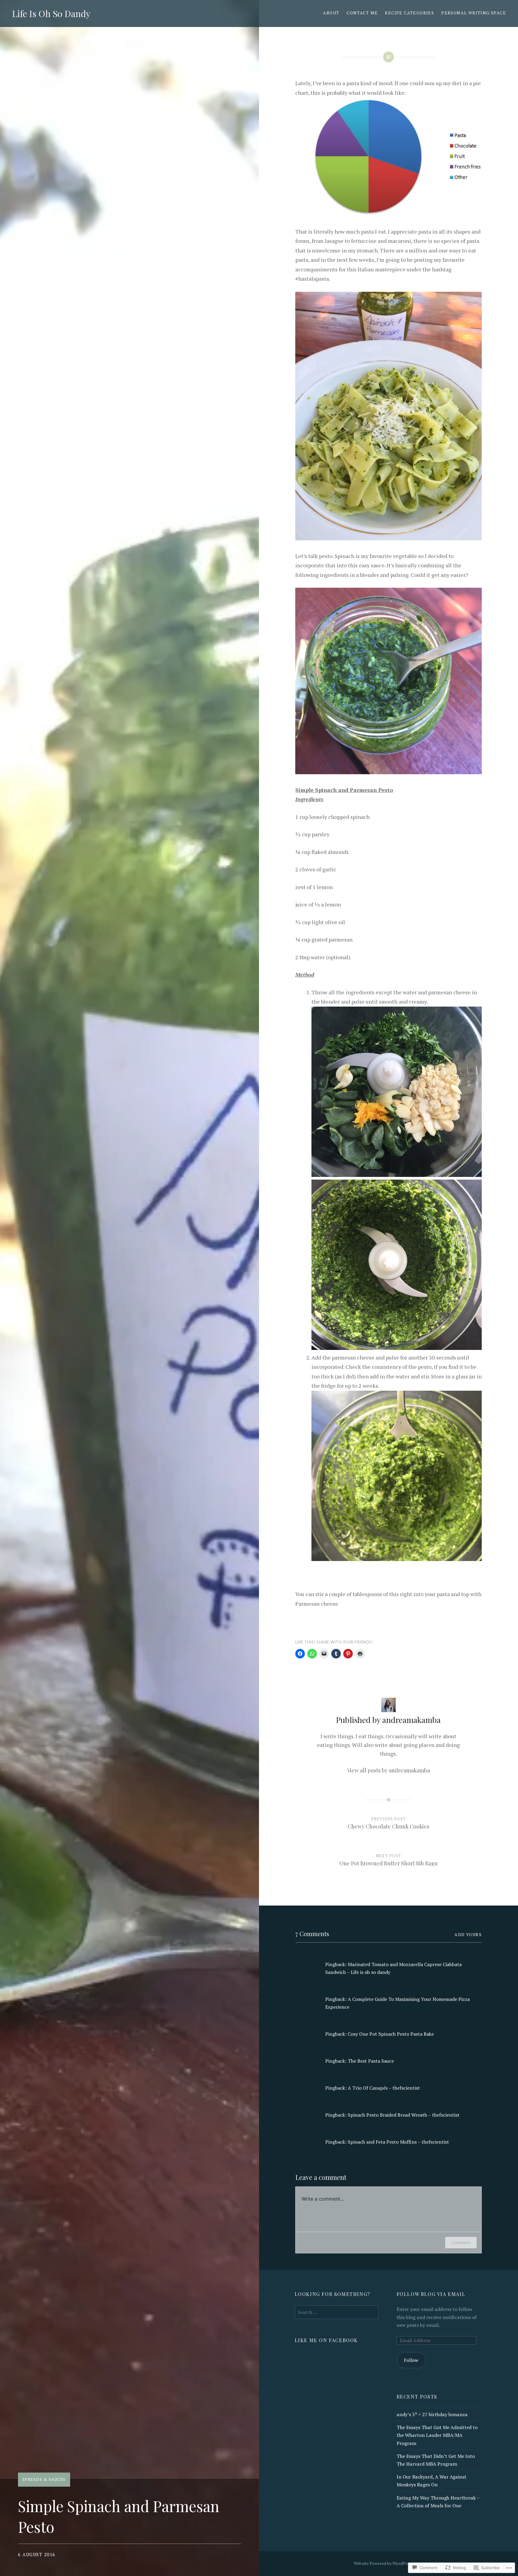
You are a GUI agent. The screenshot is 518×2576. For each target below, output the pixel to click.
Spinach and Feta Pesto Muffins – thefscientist (398, 2142)
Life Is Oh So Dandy (51, 13)
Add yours (468, 1934)
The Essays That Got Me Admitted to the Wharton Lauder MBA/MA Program (437, 2435)
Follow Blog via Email (431, 2294)
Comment (461, 2242)
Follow (411, 2360)
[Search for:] (337, 2312)
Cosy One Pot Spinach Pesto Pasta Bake (391, 2034)
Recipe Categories (409, 13)
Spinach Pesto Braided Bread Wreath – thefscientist (404, 2115)
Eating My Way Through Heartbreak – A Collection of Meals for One (438, 2502)
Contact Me (362, 13)
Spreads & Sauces (44, 2479)
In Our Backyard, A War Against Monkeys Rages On (432, 2481)
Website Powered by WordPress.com (388, 2563)
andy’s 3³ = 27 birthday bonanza (432, 2414)
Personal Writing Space (474, 13)
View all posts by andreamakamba (389, 1770)
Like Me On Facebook (326, 2340)
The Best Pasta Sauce (371, 2061)
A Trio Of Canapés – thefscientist (384, 2088)
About (331, 13)
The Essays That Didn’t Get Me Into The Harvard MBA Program (436, 2460)
